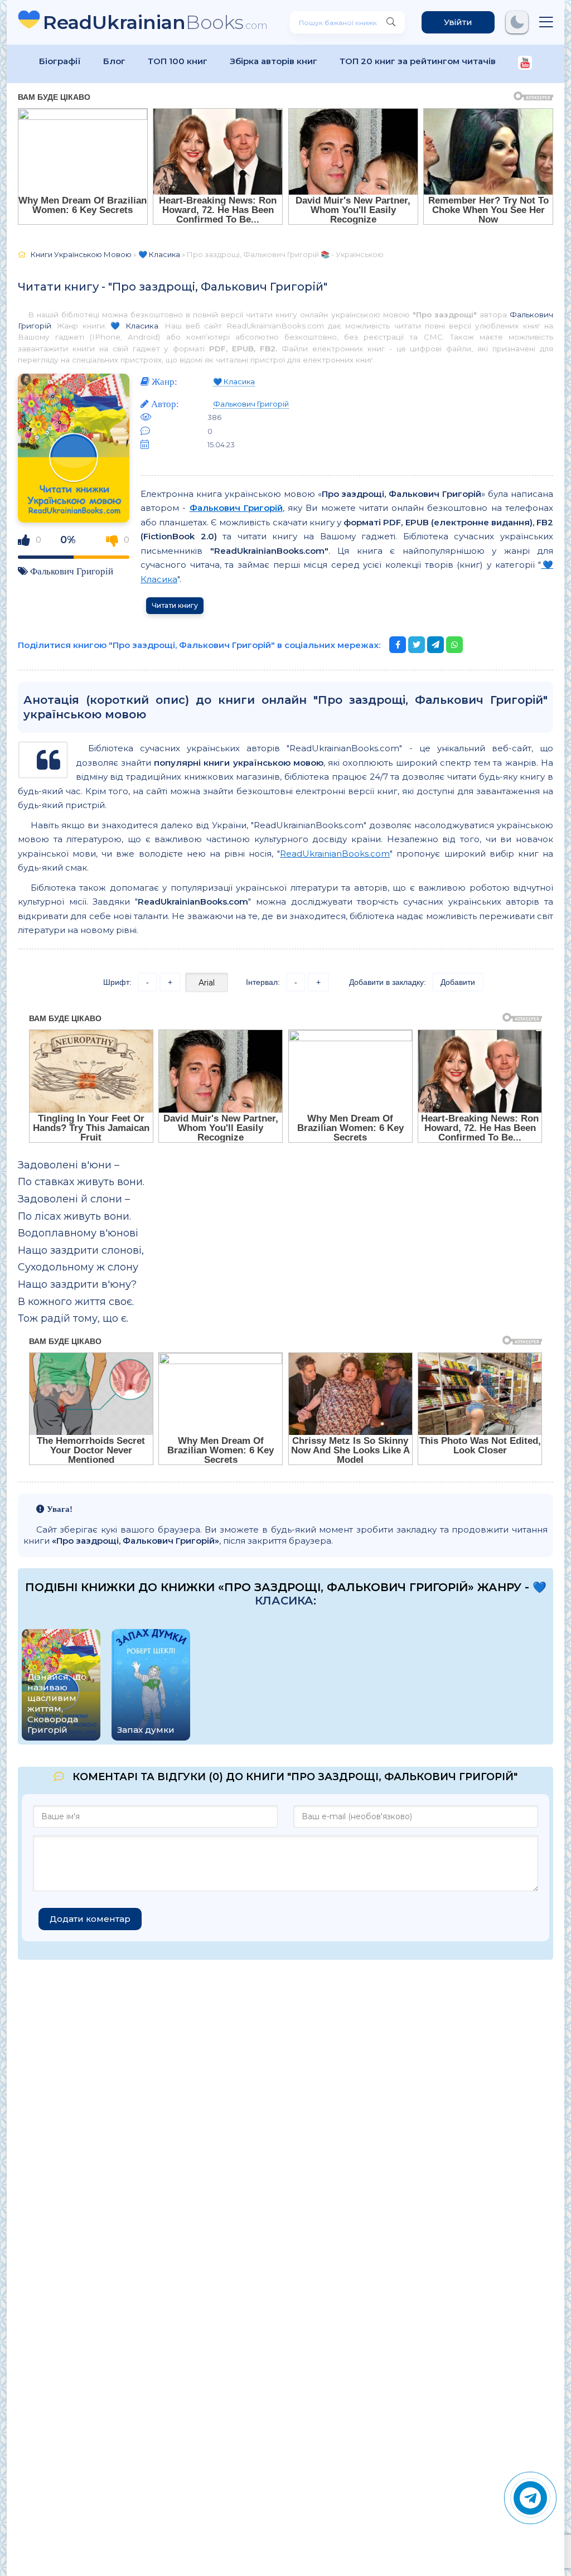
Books (155, 22)
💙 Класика (135, 326)
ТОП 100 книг (178, 61)
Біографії (60, 61)
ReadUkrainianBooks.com (335, 854)
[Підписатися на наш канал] (525, 64)
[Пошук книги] (391, 22)
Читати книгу (175, 605)
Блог (114, 61)
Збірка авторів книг (274, 61)
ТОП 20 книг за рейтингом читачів (418, 61)
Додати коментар (90, 1919)
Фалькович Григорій (72, 571)
